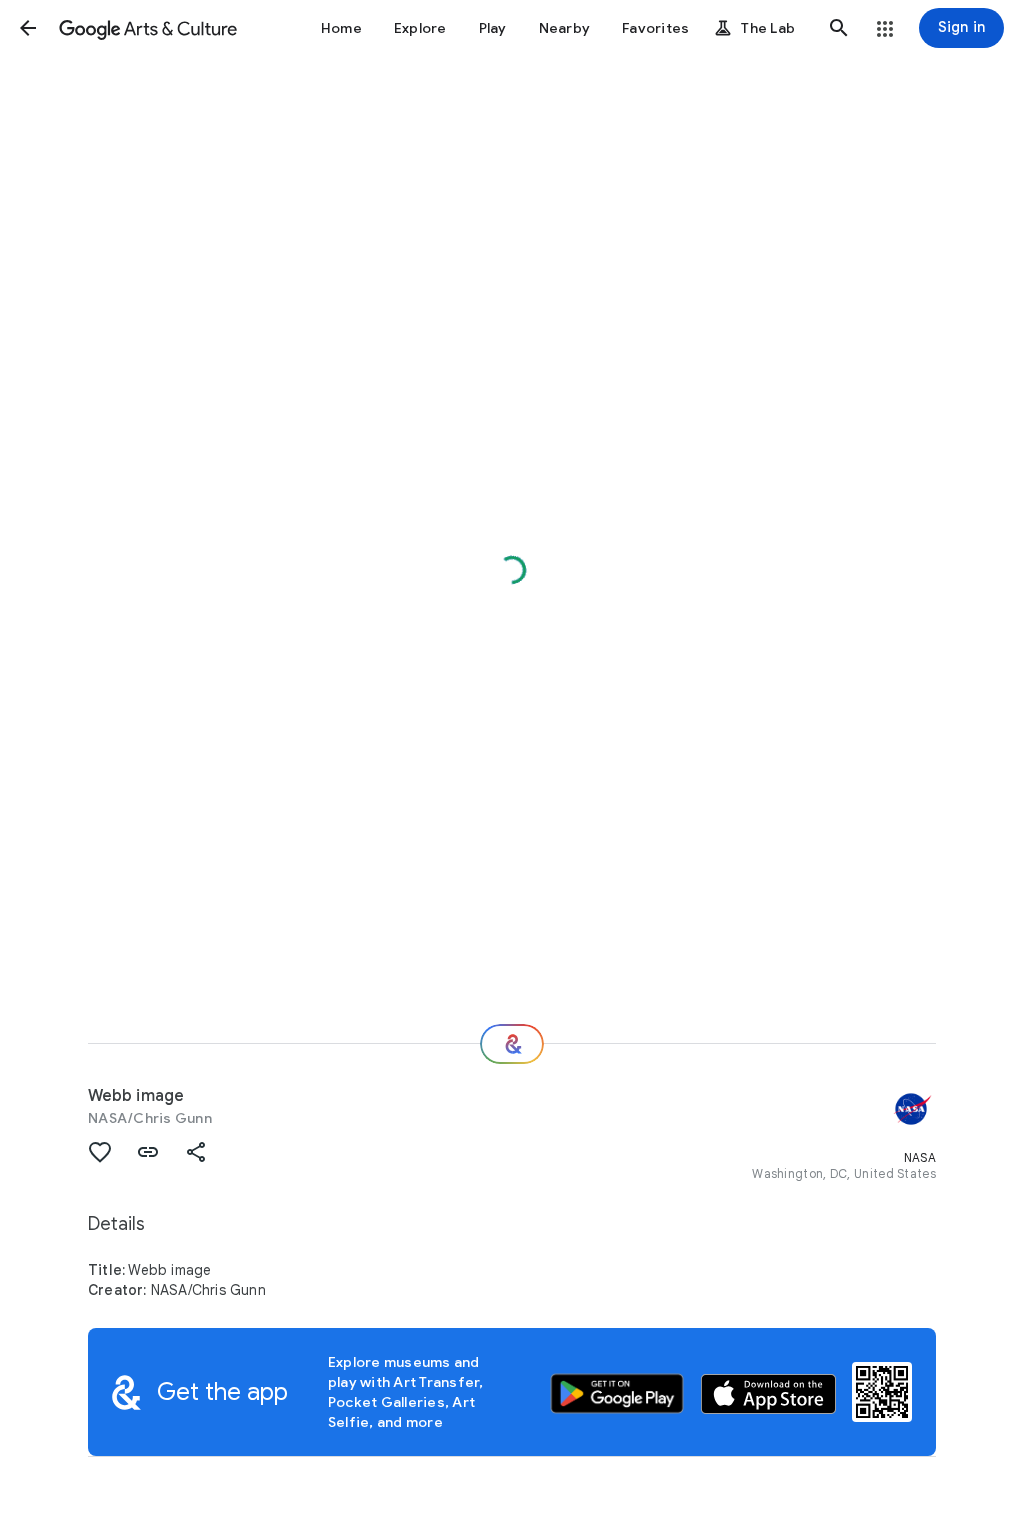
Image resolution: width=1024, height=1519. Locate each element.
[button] (28, 28)
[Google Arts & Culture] (148, 28)
